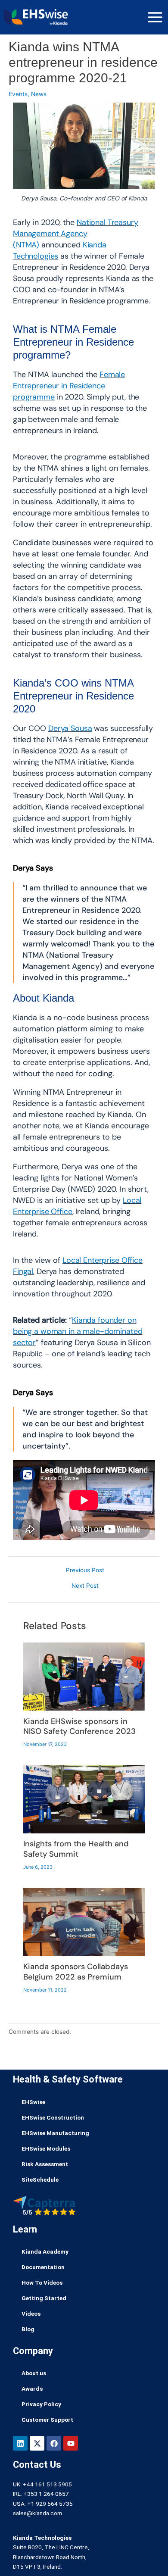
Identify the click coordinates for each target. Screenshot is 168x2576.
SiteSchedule (40, 2179)
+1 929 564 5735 (50, 2504)
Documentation (43, 2267)
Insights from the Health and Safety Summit (76, 1849)
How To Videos (42, 2282)
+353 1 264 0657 (46, 2494)
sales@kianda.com (37, 2513)
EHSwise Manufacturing (55, 2133)
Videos (31, 2314)
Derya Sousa (70, 728)
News (39, 94)
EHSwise (33, 2102)
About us (34, 2373)
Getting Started (44, 2298)
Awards (32, 2389)
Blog (28, 2329)
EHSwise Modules (46, 2148)
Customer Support (47, 2420)
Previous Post (85, 1571)
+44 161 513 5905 (47, 2484)
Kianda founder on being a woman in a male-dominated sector (78, 1331)
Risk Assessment (45, 2164)
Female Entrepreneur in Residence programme (69, 386)
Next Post (85, 1586)
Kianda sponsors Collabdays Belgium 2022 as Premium (76, 1972)
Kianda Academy (45, 2251)
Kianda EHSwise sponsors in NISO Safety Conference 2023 (79, 1727)
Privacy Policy (41, 2404)
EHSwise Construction (53, 2117)
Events (18, 94)
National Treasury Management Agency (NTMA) (76, 234)
